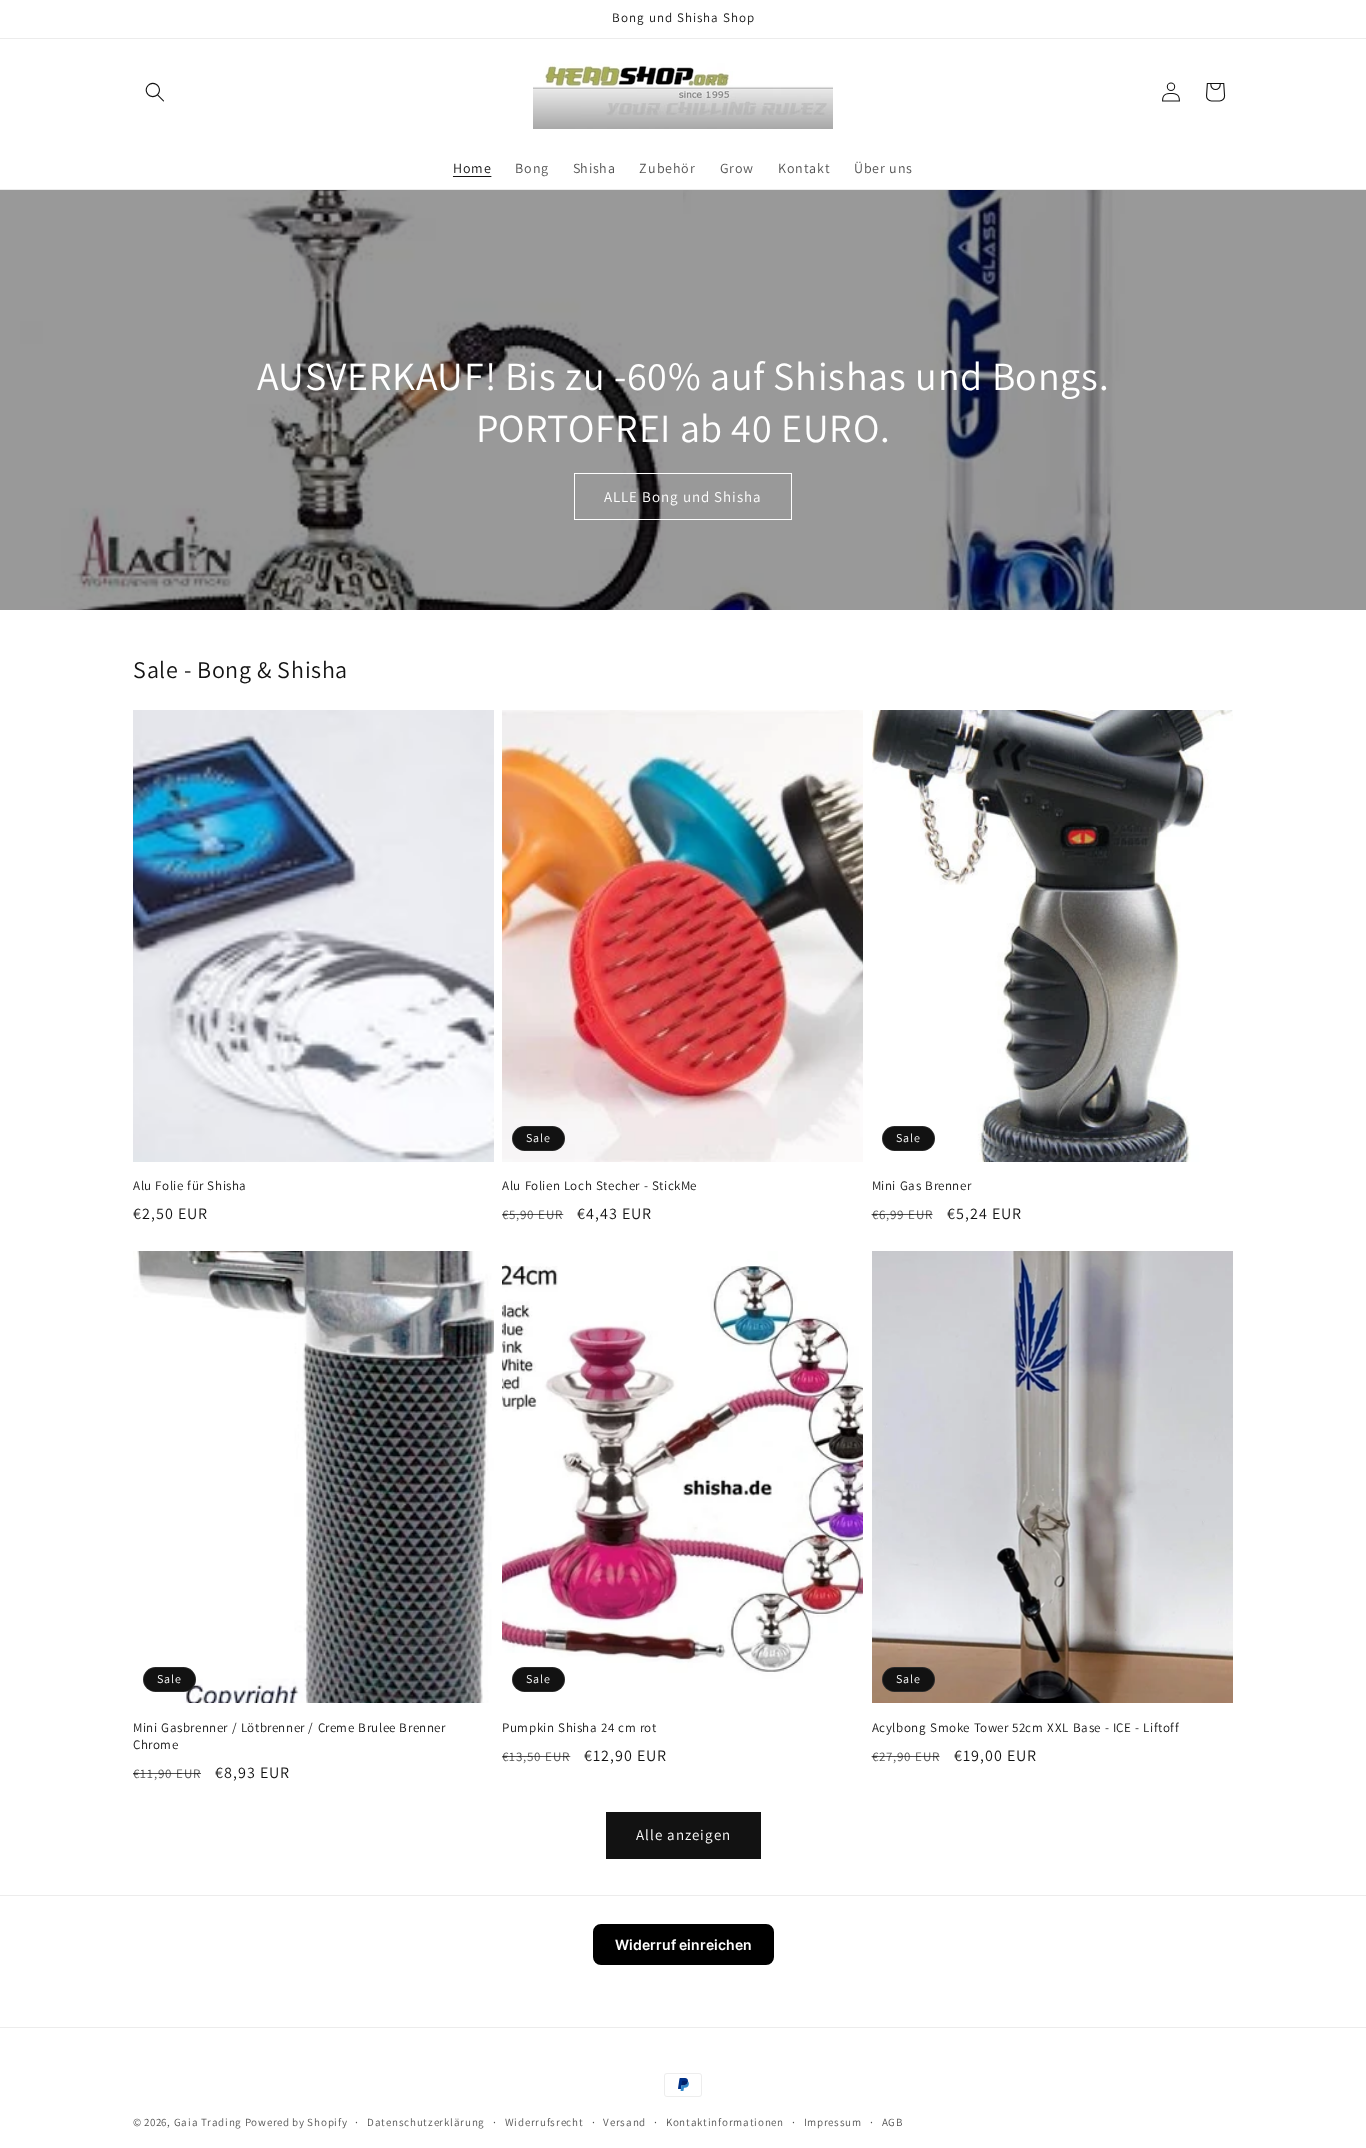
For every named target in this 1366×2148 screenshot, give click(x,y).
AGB (892, 2122)
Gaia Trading (208, 2122)
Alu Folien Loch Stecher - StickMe (599, 1186)
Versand (624, 2122)
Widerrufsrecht (544, 2122)
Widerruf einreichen (683, 1944)
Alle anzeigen (683, 1834)
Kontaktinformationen (725, 2122)
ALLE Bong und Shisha (683, 495)
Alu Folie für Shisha (190, 1186)
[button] (155, 92)
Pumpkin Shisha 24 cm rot (579, 1728)
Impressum (833, 2122)
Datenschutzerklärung (426, 2122)
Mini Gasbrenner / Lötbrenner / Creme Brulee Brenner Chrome (289, 1736)
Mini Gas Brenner (922, 1186)
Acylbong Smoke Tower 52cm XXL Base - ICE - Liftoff (1026, 1728)
